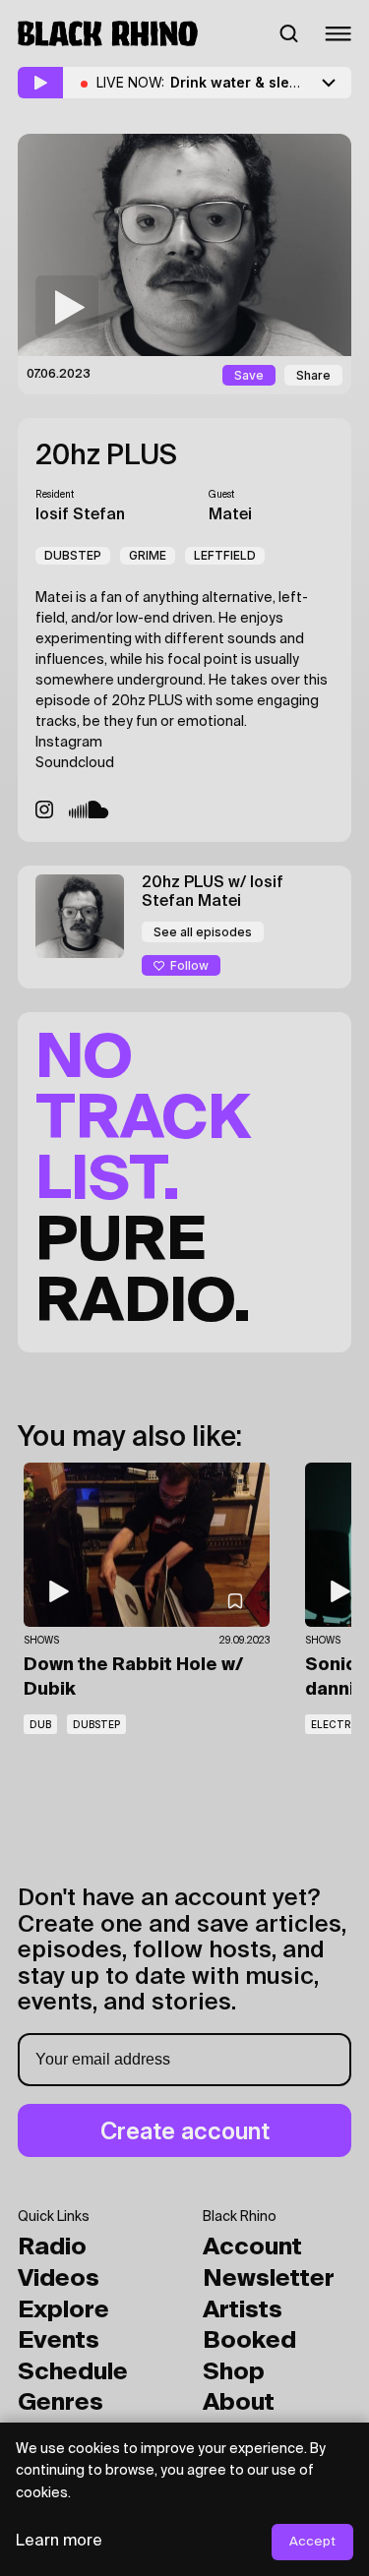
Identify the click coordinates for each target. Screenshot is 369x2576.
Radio (52, 2247)
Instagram (69, 743)
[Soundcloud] (89, 809)
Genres (61, 2403)
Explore (63, 2310)
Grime (148, 555)
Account (252, 2247)
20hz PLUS (106, 456)
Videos (59, 2279)
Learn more (59, 2542)
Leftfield (225, 555)
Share (313, 375)
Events (59, 2341)
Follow (189, 965)
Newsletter (269, 2279)
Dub (40, 1724)
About (239, 2403)
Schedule (73, 2372)
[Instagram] (44, 809)
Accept (312, 2542)
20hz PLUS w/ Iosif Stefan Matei (213, 893)
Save (249, 375)
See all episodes (203, 932)
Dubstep (73, 555)
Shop (234, 2372)
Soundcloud (75, 763)
